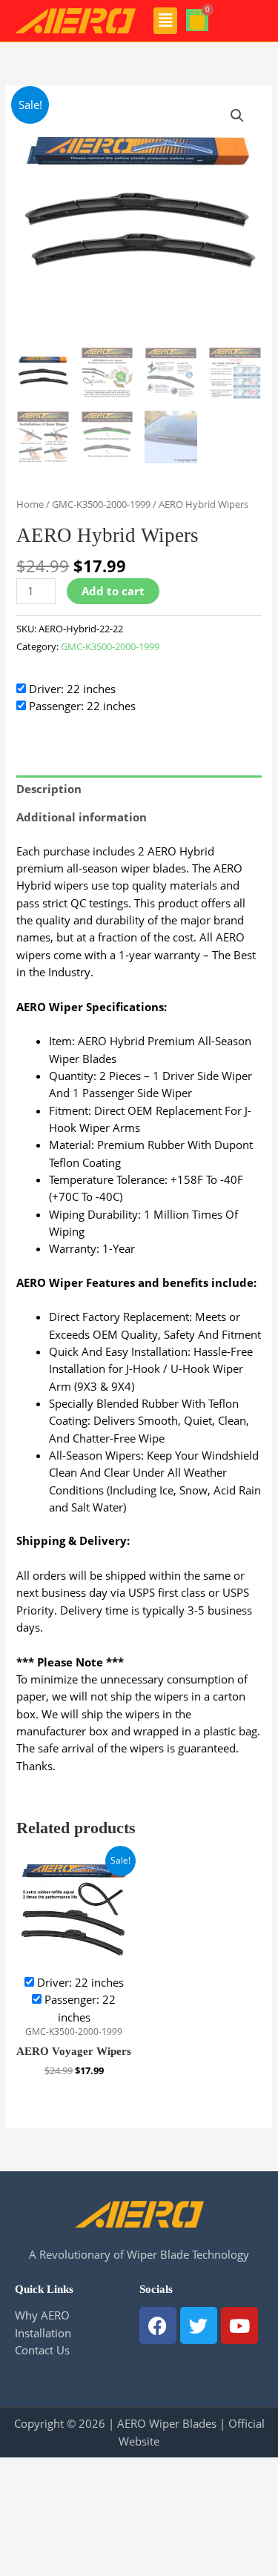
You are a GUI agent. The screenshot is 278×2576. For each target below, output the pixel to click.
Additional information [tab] (82, 817)
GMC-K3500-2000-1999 (101, 504)
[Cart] (197, 20)
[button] (166, 21)
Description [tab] (49, 789)
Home (30, 504)
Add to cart (113, 591)
